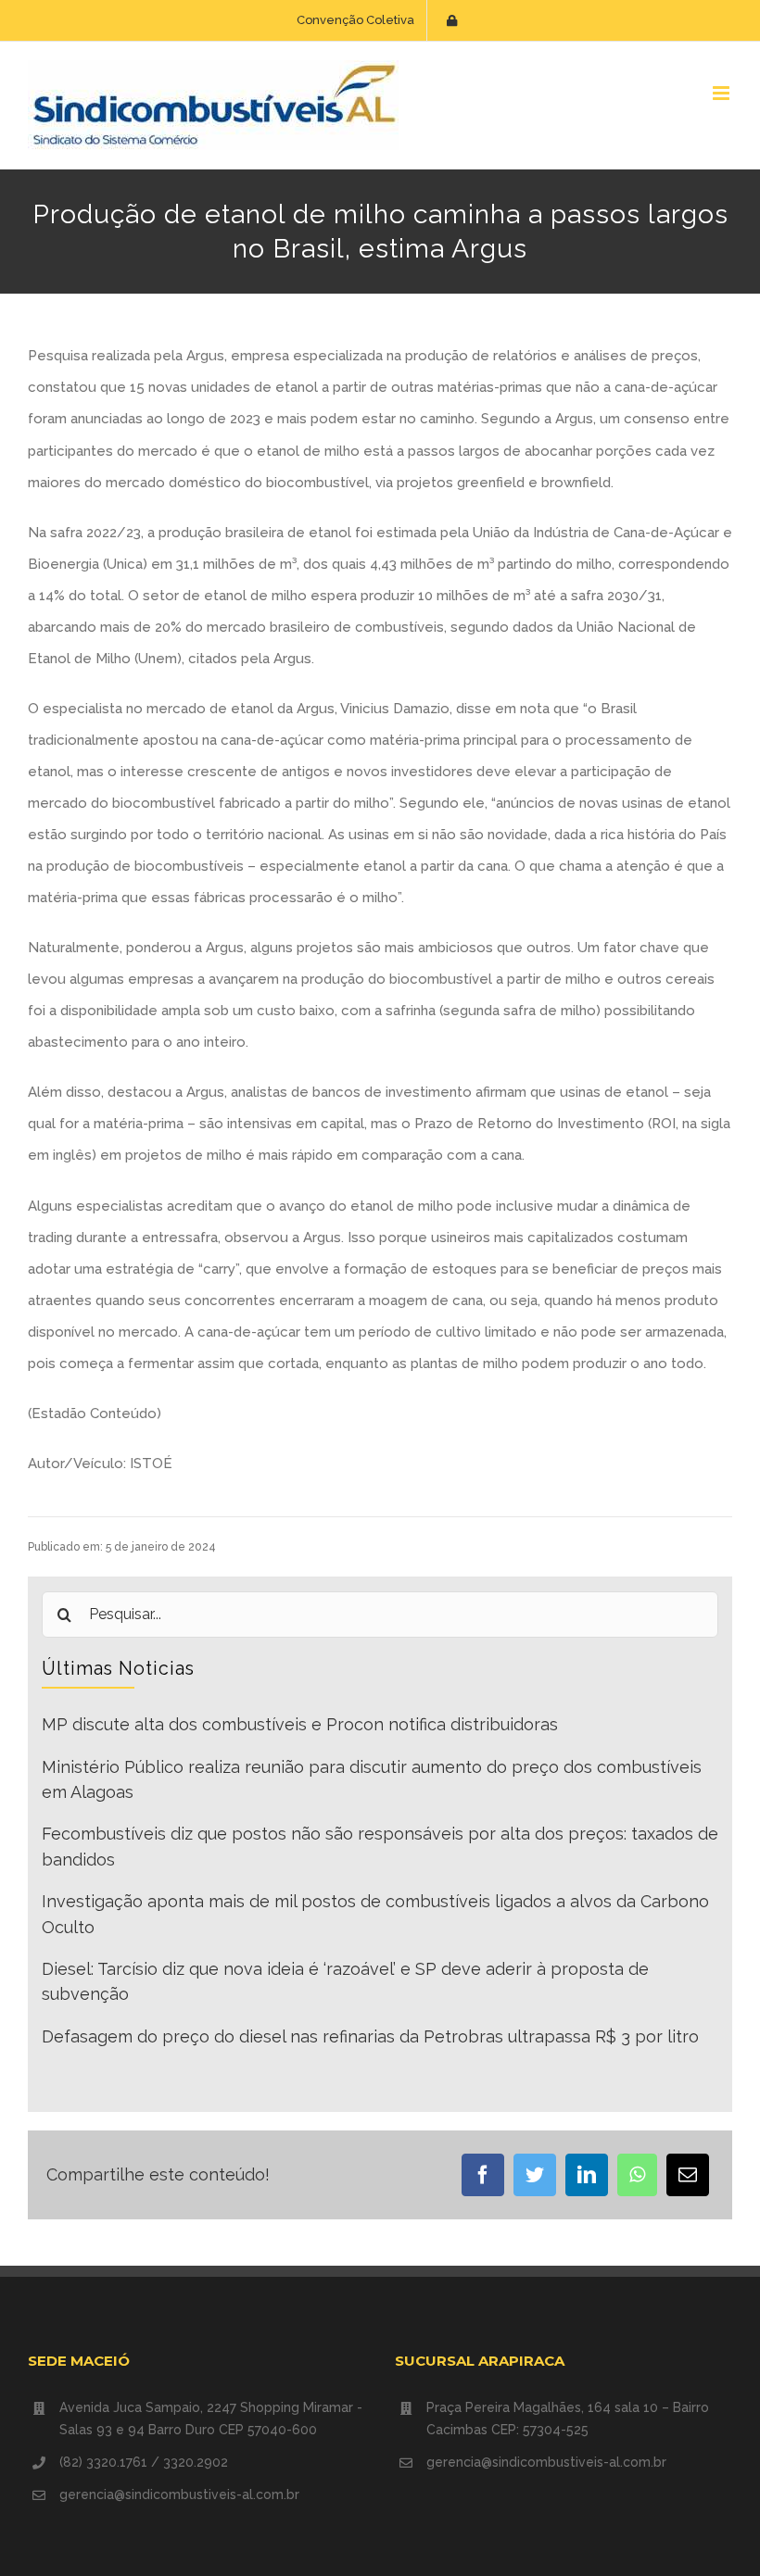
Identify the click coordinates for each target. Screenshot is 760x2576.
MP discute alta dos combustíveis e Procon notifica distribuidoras (300, 1724)
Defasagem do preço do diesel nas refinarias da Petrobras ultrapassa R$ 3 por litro (370, 2036)
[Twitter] (535, 2175)
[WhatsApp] (637, 2175)
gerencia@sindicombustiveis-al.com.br (179, 2494)
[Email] (688, 2175)
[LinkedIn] (587, 2175)
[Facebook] (483, 2175)
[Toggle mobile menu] (722, 93)
